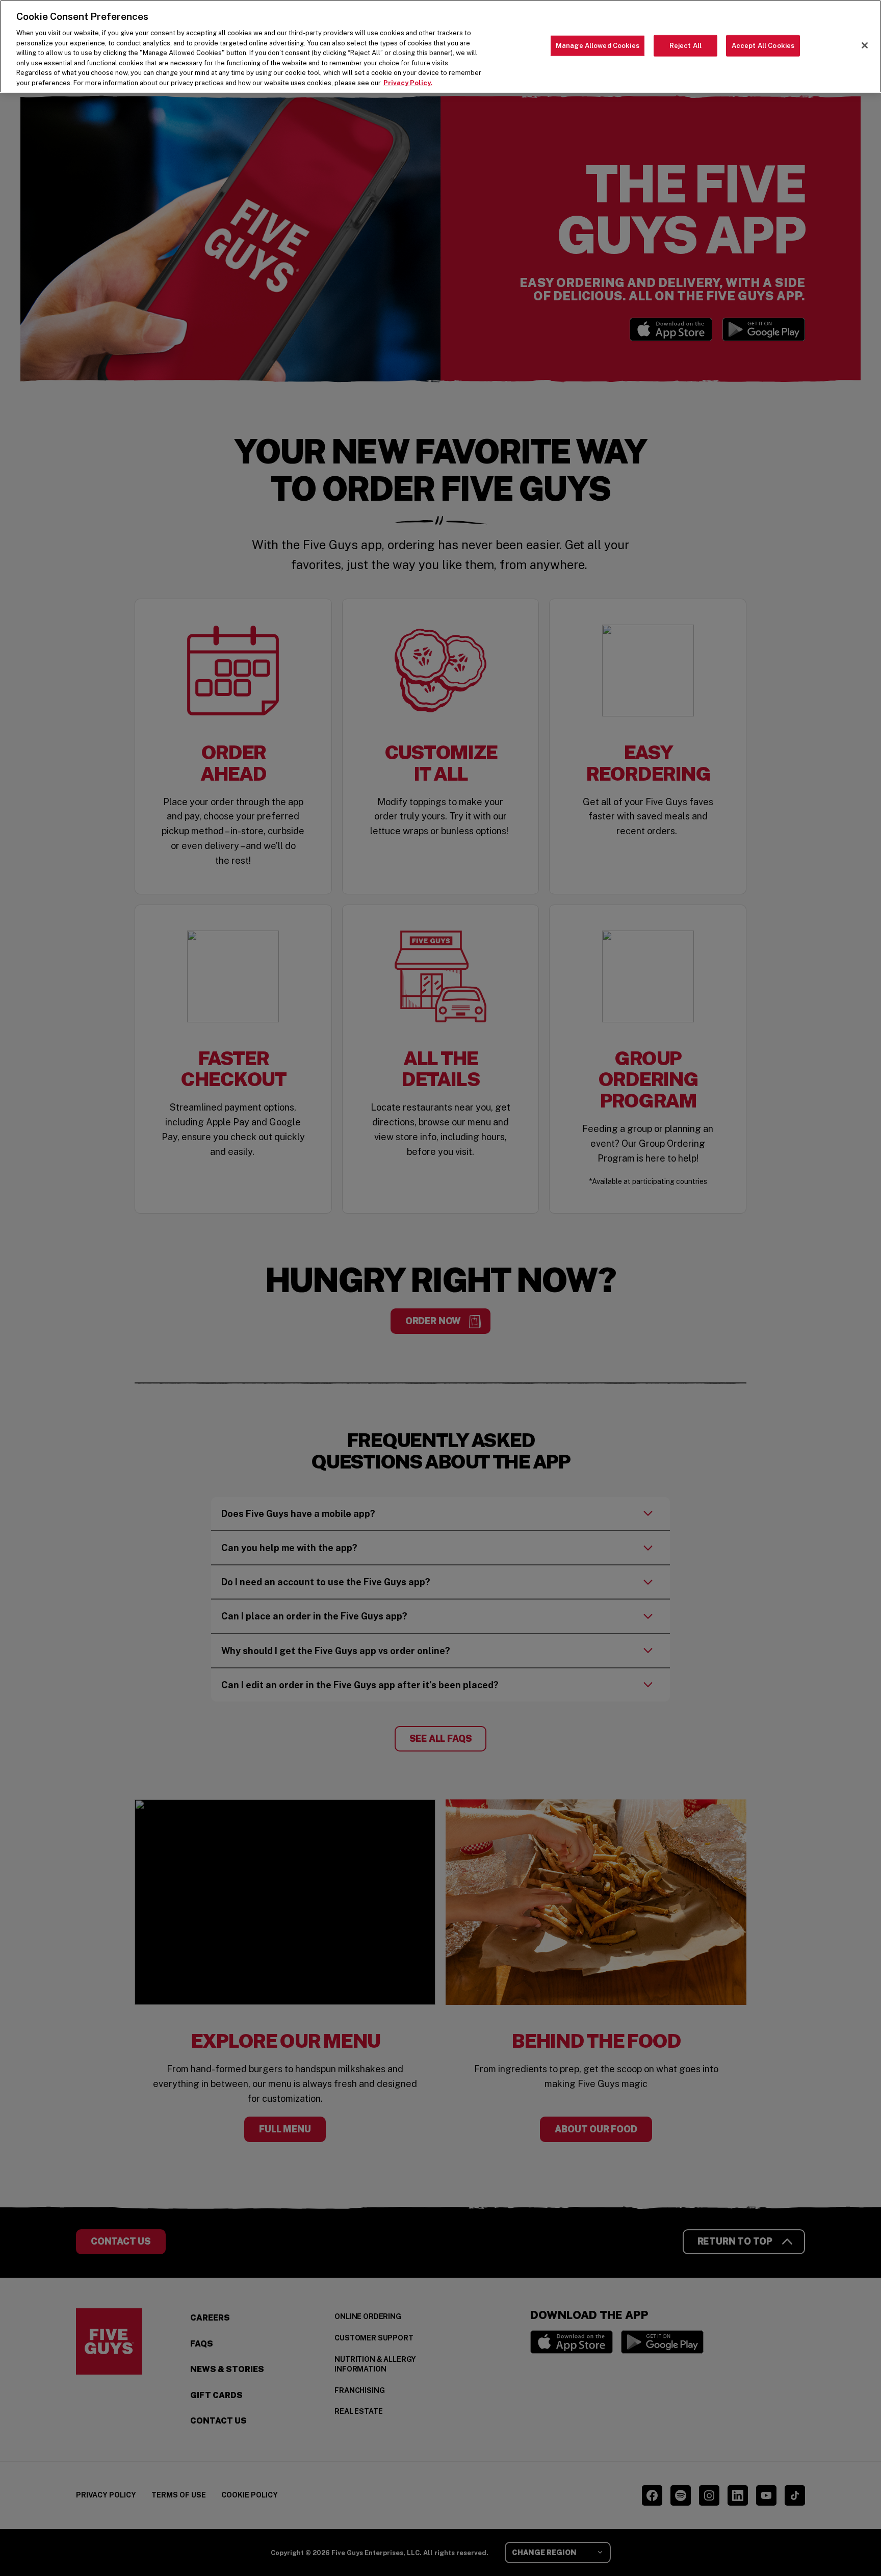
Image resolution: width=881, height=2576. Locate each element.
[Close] (865, 45)
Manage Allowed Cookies (598, 46)
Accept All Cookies (763, 46)
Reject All (685, 46)
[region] (440, 46)
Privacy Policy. (408, 83)
